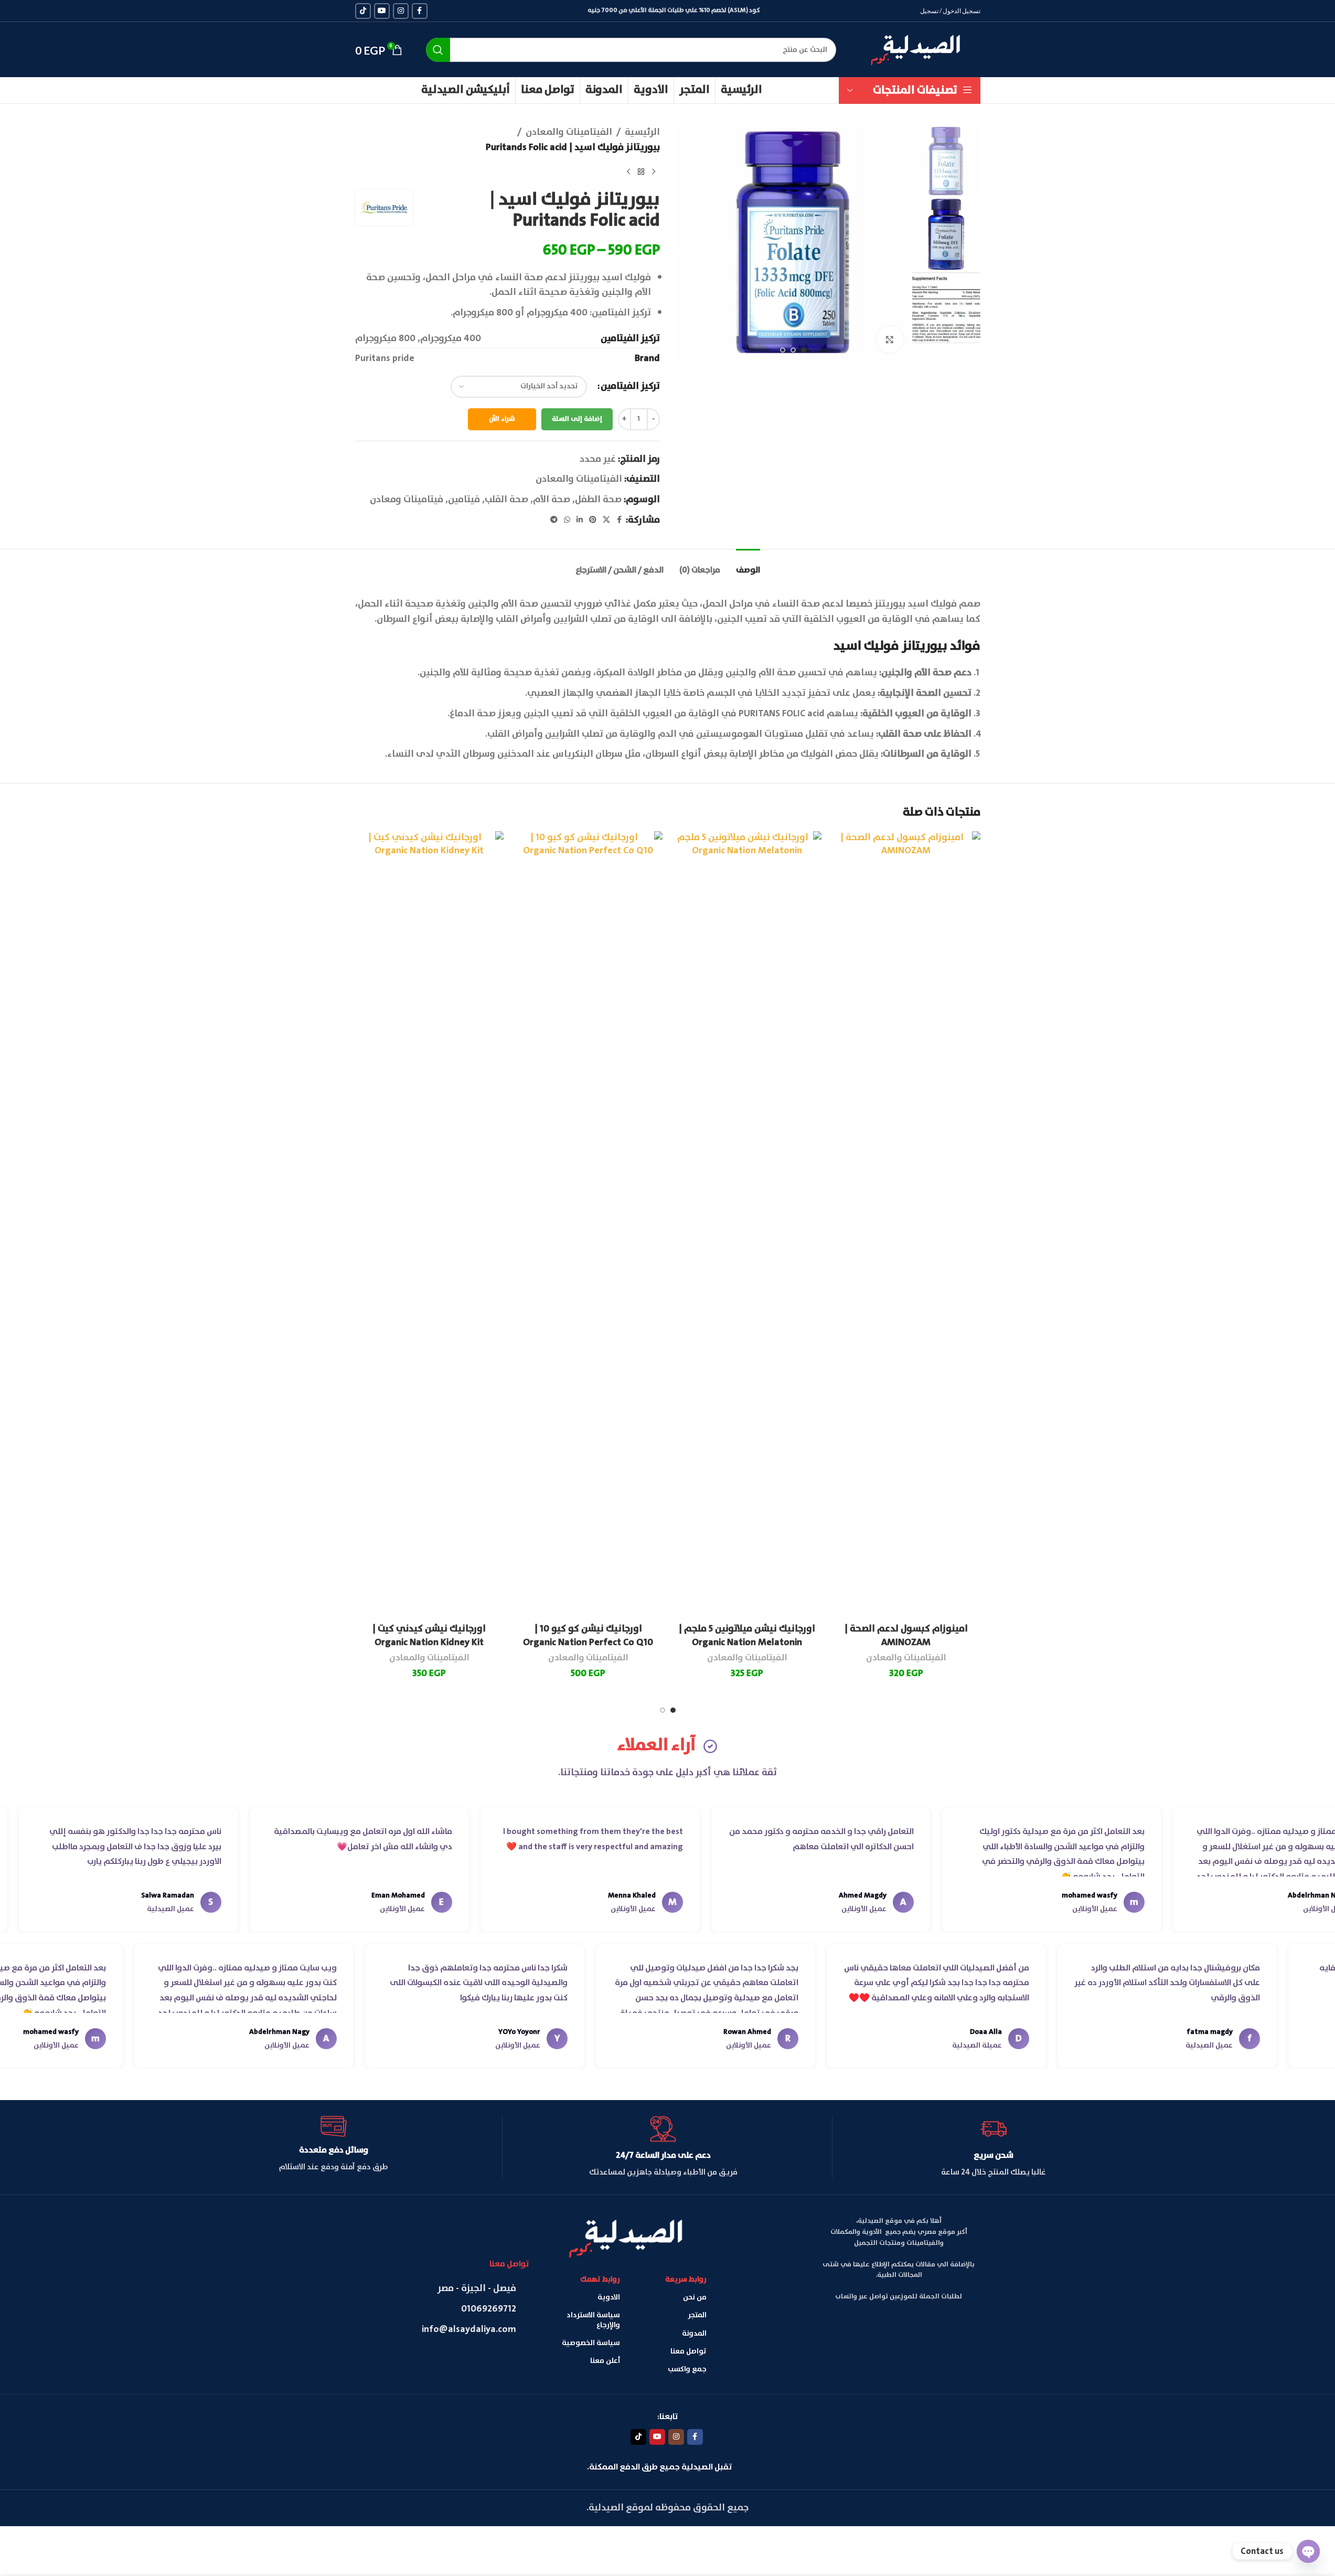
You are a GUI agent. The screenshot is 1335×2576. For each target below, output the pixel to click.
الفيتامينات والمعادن (569, 132)
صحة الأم (552, 500)
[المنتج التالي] (628, 172)
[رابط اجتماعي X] (606, 520)
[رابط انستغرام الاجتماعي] (401, 11)
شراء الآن (502, 419)
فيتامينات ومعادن (407, 500)
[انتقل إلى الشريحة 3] (783, 350)
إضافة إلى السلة (577, 419)
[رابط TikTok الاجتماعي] (363, 11)
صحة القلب (506, 500)
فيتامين (464, 500)
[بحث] (438, 50)
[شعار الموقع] (916, 48)
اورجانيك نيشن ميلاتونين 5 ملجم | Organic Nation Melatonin (747, 1635)
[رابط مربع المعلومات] (994, 2147)
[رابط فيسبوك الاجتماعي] (420, 11)
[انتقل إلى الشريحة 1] (804, 350)
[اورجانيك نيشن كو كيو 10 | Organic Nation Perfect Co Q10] (588, 1225)
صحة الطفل (598, 500)
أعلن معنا (605, 2361)
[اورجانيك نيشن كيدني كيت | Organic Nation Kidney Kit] (429, 1225)
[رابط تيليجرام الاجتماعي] (554, 520)
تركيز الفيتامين (630, 386)
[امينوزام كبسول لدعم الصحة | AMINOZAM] (906, 1225)
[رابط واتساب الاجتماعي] (567, 520)
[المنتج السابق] (654, 172)
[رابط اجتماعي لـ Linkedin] (580, 520)
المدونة (694, 2334)
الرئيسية (642, 132)
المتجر (697, 2315)
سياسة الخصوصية (591, 2343)
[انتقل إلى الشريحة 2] (793, 350)
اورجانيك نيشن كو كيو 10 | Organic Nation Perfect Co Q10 (588, 1635)
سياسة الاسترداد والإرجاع (593, 2320)
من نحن (695, 2297)
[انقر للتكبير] (890, 340)
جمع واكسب (687, 2369)
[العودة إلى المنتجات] (641, 172)
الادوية (609, 2297)
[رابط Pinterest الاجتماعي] (593, 520)
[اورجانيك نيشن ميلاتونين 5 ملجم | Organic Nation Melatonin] (747, 1225)
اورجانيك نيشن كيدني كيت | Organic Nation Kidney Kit (429, 1635)
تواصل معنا (688, 2351)
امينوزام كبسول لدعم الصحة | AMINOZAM (906, 1635)
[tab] (748, 565)
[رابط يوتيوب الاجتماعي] (382, 11)
